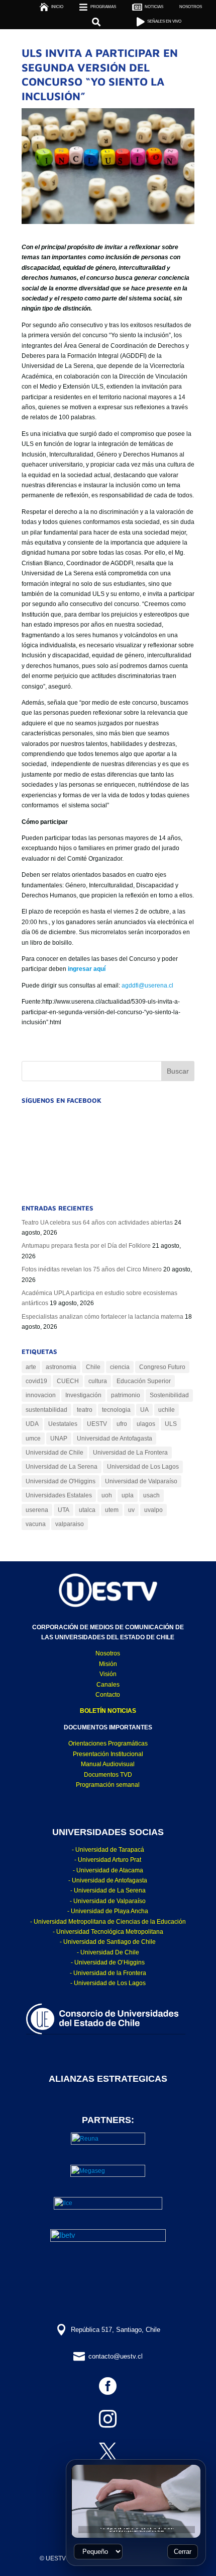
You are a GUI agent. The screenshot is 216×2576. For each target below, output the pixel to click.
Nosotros (108, 1653)
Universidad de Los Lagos (143, 1467)
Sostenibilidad (169, 1395)
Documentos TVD (108, 1775)
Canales (108, 1685)
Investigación (83, 1395)
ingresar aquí (87, 969)
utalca (87, 1510)
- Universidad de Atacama (108, 1870)
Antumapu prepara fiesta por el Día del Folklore (86, 1246)
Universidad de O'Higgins (61, 1481)
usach (151, 1495)
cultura (98, 1381)
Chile (93, 1367)
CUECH (68, 1381)
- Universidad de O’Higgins (108, 1962)
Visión (108, 1674)
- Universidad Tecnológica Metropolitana (108, 1932)
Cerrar (183, 2552)
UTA (64, 1510)
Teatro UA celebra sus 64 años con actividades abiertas (97, 1223)
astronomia (61, 1367)
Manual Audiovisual (108, 1764)
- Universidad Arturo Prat (108, 1860)
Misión (108, 1664)
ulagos (146, 1424)
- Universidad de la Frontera (108, 1973)
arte (31, 1367)
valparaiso (70, 1524)
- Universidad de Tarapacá (108, 1850)
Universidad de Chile (55, 1453)
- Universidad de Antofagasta (108, 1880)
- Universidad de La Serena (108, 1890)
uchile (167, 1410)
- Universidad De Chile (108, 1952)
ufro (122, 1424)
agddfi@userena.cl (147, 986)
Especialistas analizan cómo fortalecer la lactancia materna (102, 1317)
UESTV (97, 1424)
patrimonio (126, 1395)
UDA (32, 1424)
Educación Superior (144, 1381)
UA (144, 1410)
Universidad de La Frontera (130, 1453)
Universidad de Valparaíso (141, 1481)
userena (37, 1510)
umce (33, 1438)
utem (112, 1510)
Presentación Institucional (108, 1754)
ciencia (120, 1367)
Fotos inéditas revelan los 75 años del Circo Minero (92, 1269)
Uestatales (63, 1424)
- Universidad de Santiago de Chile (108, 1942)
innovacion (41, 1395)
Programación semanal (108, 1785)
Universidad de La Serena (62, 1467)
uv (131, 1510)
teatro (85, 1410)
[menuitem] (191, 7)
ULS (171, 1424)
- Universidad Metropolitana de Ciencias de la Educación (108, 1922)
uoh (107, 1495)
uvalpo (153, 1510)
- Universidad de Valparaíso (108, 1901)
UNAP (59, 1438)
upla (128, 1495)
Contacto (108, 1695)
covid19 (36, 1381)
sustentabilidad (46, 1410)
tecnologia (116, 1410)
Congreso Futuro (162, 1367)
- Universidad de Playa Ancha (108, 1911)
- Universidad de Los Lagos (108, 1983)
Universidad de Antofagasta (115, 1438)
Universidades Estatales (59, 1495)
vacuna (36, 1524)
